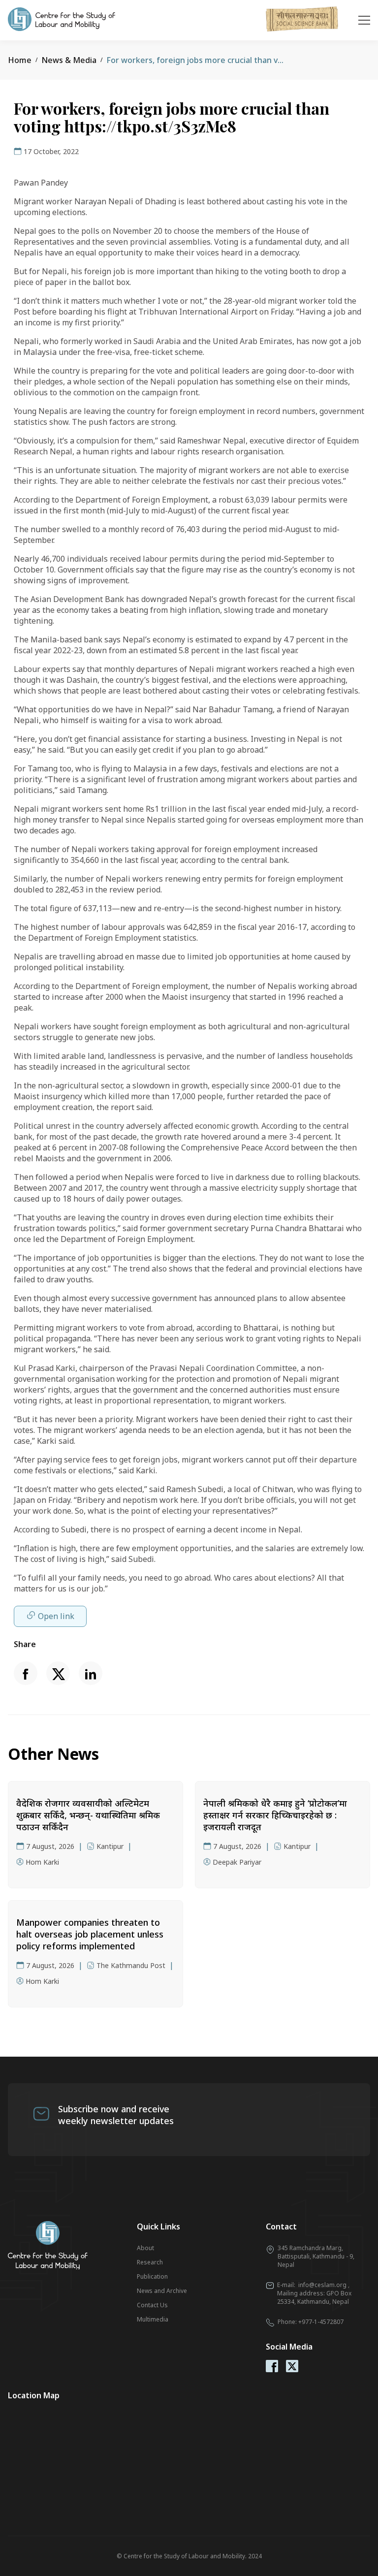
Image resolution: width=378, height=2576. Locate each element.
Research (150, 2262)
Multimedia (153, 2319)
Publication (152, 2276)
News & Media (69, 60)
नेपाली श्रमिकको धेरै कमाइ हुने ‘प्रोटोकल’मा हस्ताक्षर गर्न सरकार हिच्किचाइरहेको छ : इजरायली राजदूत (275, 1815)
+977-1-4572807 (321, 2322)
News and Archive (162, 2291)
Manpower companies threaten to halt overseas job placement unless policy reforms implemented (90, 1934)
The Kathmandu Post (131, 1965)
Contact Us (152, 2305)
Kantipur (110, 1846)
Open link (56, 1616)
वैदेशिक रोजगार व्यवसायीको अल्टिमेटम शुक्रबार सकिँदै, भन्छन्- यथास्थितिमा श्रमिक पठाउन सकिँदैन (88, 1815)
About (145, 2248)
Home (20, 60)
